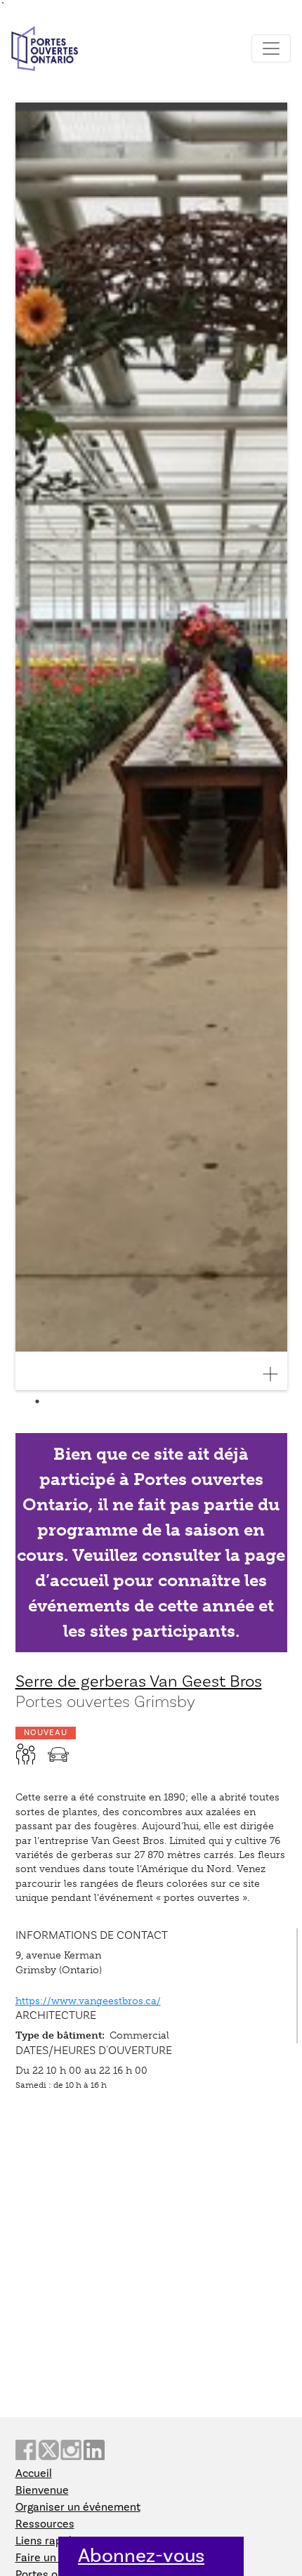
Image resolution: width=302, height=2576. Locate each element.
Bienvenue (42, 2490)
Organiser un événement (78, 2507)
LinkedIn (94, 2450)
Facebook (26, 2450)
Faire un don (47, 2558)
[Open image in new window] (276, 1374)
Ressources (45, 2524)
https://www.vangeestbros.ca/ (88, 2001)
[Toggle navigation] (271, 48)
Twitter (48, 2450)
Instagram (71, 2450)
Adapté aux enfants (26, 1754)
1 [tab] (37, 1401)
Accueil (34, 2473)
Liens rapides (49, 2541)
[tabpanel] (151, 747)
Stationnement (58, 1754)
